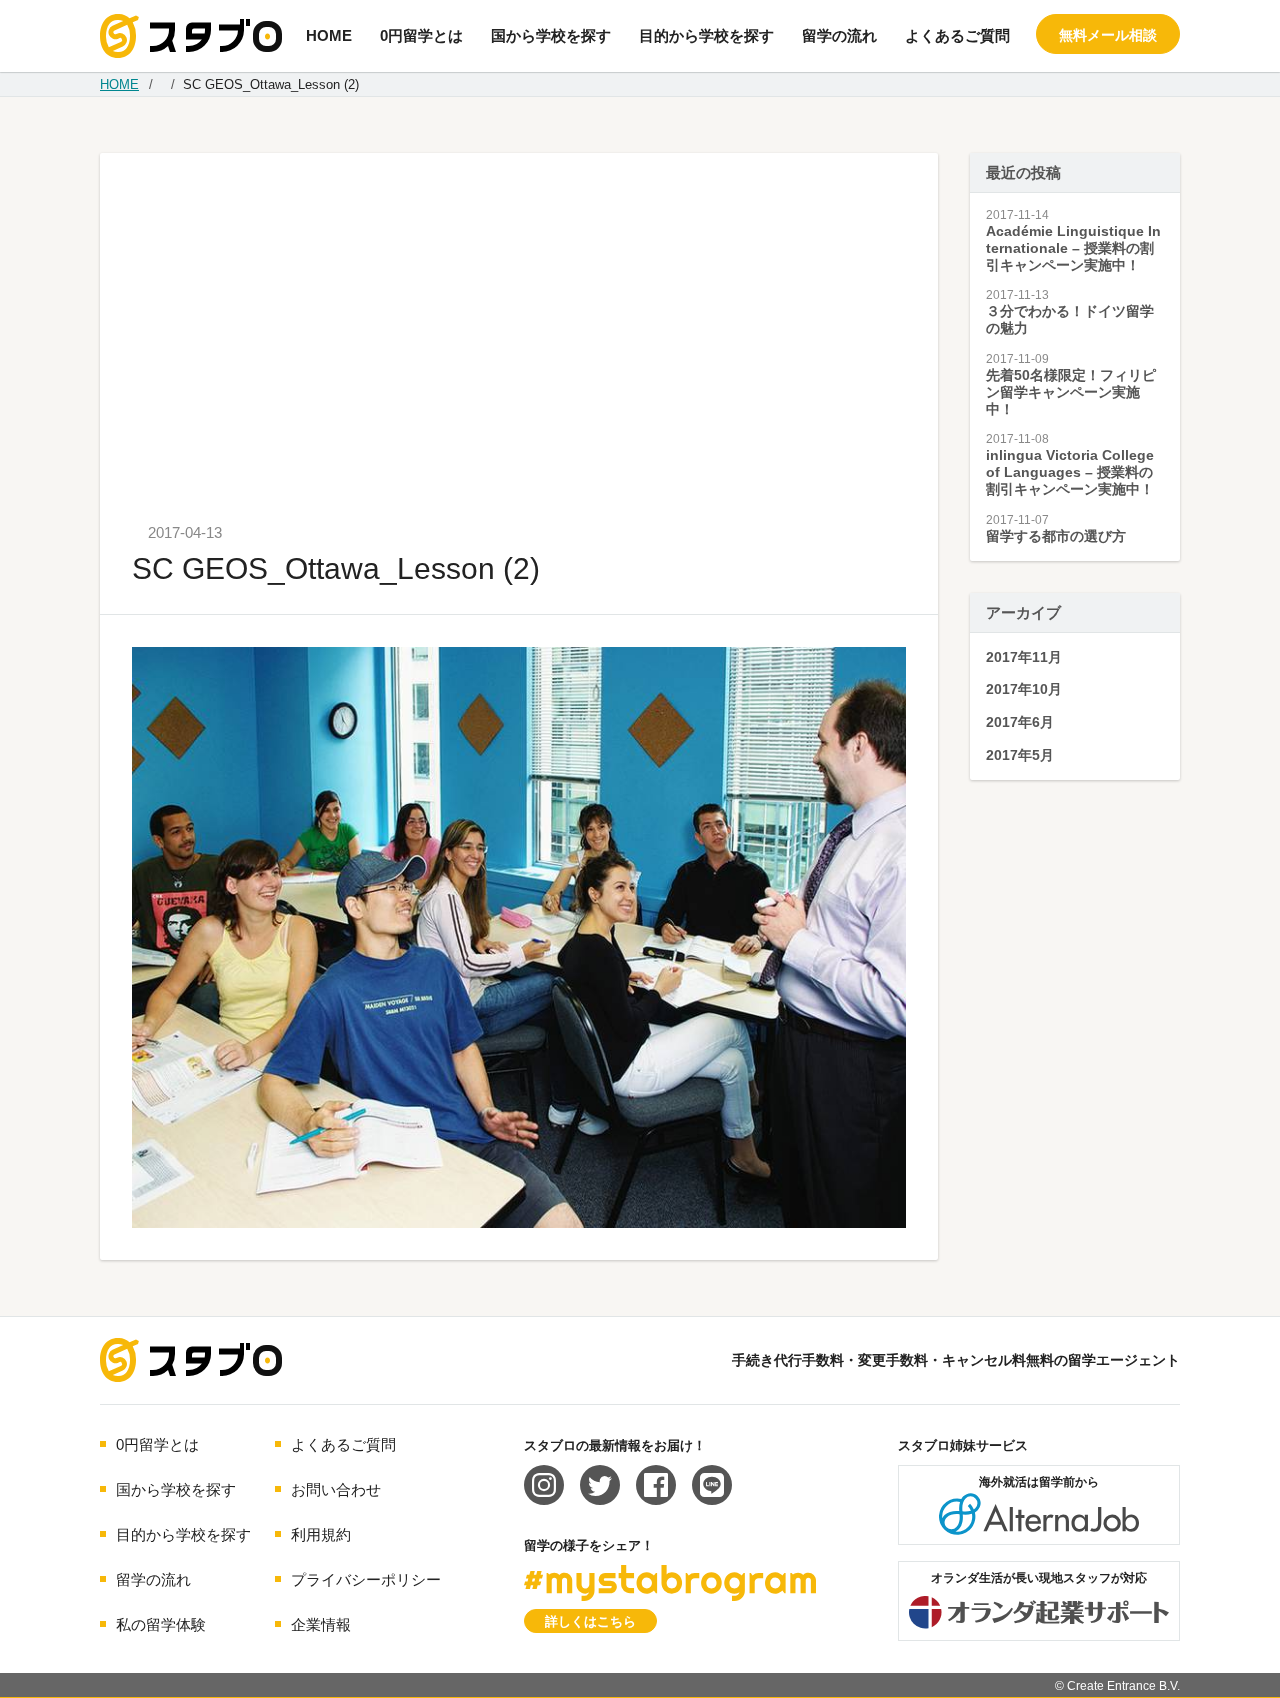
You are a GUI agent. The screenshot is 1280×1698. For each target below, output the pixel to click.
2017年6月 (1020, 722)
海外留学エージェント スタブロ (191, 1360)
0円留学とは (421, 35)
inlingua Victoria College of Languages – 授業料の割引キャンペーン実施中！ (1070, 472)
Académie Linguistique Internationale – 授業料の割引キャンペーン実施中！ (1073, 248)
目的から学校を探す (706, 35)
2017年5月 (1020, 755)
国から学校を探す (551, 35)
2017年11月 (1024, 657)
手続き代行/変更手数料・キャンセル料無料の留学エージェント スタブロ (191, 36)
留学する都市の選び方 (1056, 536)
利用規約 (321, 1534)
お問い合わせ (336, 1489)
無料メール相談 (1108, 35)
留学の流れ (839, 35)
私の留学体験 (161, 1624)
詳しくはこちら (590, 1621)
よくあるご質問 (957, 35)
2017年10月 (1024, 689)
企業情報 (321, 1624)
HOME (329, 35)
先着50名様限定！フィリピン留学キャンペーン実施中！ (1071, 392)
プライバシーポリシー (366, 1579)
